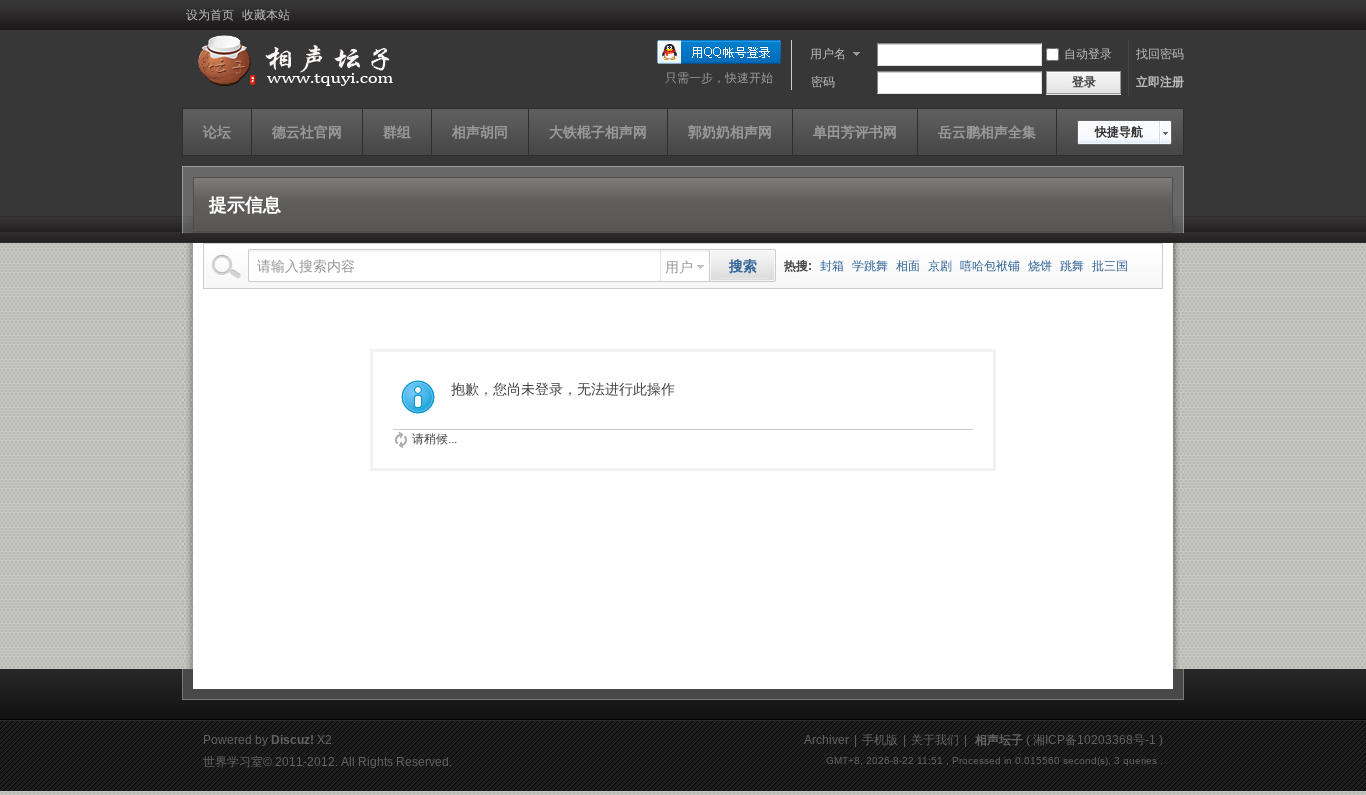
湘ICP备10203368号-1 (1094, 740)
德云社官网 (307, 132)
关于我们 (935, 740)
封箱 (832, 266)
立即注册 (1160, 82)
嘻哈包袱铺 (990, 266)
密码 (823, 82)
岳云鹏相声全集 (987, 132)
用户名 (828, 54)
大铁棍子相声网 (598, 132)
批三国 (1110, 266)
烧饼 (1040, 266)
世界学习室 (233, 762)
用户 (679, 267)
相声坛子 (999, 740)
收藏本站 (266, 15)
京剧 (940, 266)
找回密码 (1160, 54)
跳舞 (1072, 266)
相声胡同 (480, 132)
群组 (397, 132)
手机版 (880, 740)
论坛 (217, 132)
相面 (908, 266)
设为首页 (210, 15)
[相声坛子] (292, 87)
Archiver (826, 740)
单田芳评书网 (855, 132)
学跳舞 (870, 266)
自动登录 (1088, 54)
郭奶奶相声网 (730, 132)
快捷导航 (1119, 132)
